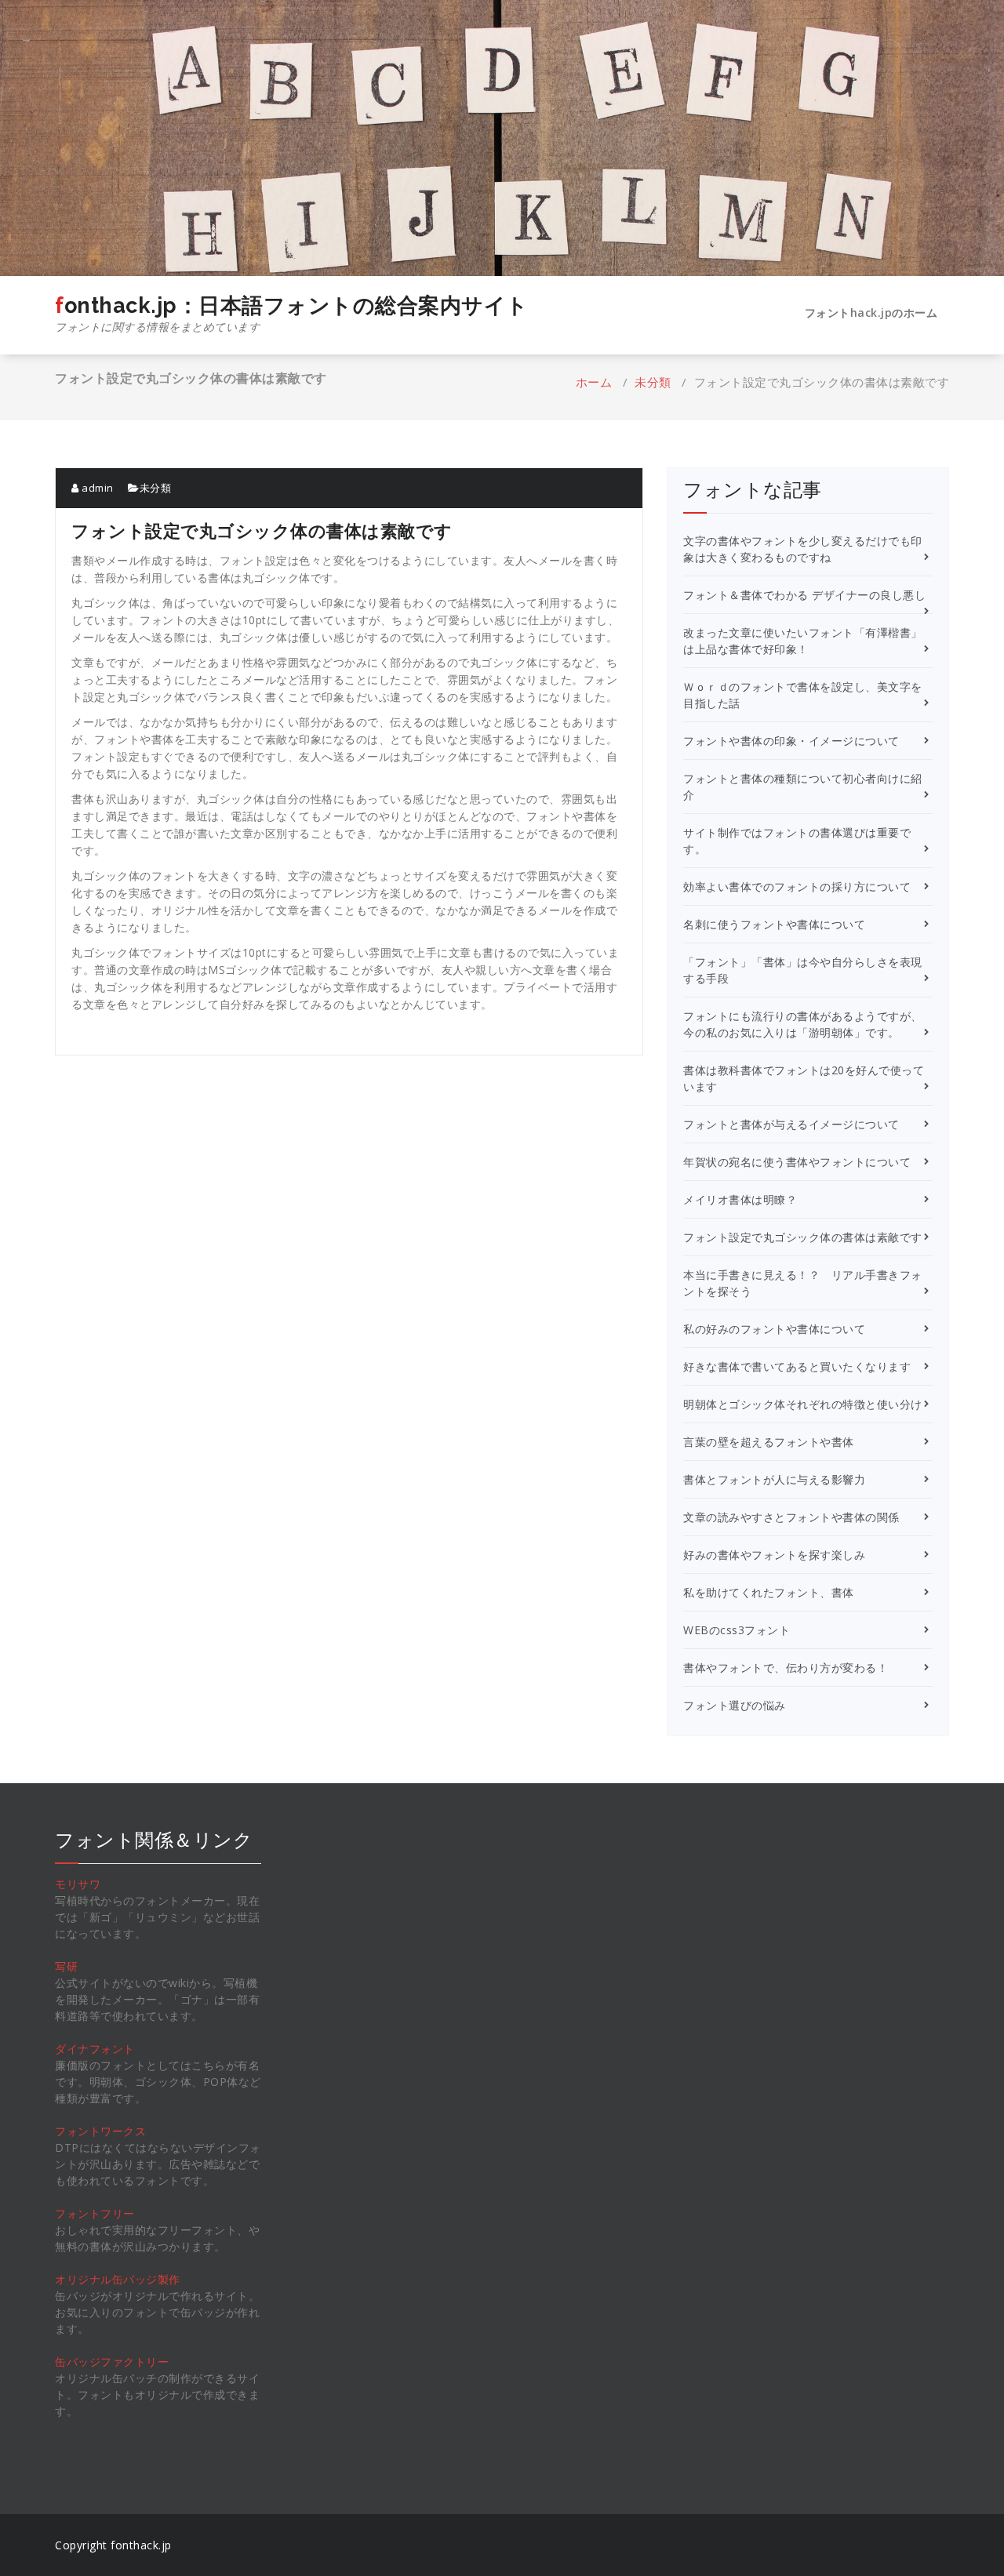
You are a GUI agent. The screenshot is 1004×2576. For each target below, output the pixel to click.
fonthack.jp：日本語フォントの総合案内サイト (292, 314)
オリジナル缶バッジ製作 (118, 2279)
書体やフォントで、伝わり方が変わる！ (786, 1668)
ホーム (594, 382)
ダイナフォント (95, 2049)
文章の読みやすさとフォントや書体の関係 (791, 1517)
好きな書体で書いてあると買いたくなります (797, 1366)
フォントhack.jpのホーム (871, 312)
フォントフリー (95, 2213)
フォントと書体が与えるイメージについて (791, 1124)
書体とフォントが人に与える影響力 (774, 1479)
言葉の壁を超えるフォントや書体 (769, 1442)
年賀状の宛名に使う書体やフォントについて (797, 1162)
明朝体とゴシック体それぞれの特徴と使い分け (803, 1404)
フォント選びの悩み (735, 1705)
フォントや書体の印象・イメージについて (791, 741)
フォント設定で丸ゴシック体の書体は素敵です (803, 1237)
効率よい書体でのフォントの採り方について (797, 887)
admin (96, 488)
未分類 (653, 382)
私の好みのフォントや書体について (774, 1329)
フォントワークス (100, 2131)
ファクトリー (135, 2362)
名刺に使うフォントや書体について (774, 924)
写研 (66, 1966)
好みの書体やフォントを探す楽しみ (774, 1555)
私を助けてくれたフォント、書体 (769, 1592)
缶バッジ (78, 2362)
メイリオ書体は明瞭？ (740, 1199)
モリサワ (78, 1884)
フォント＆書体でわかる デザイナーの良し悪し (804, 595)
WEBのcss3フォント (737, 1630)
